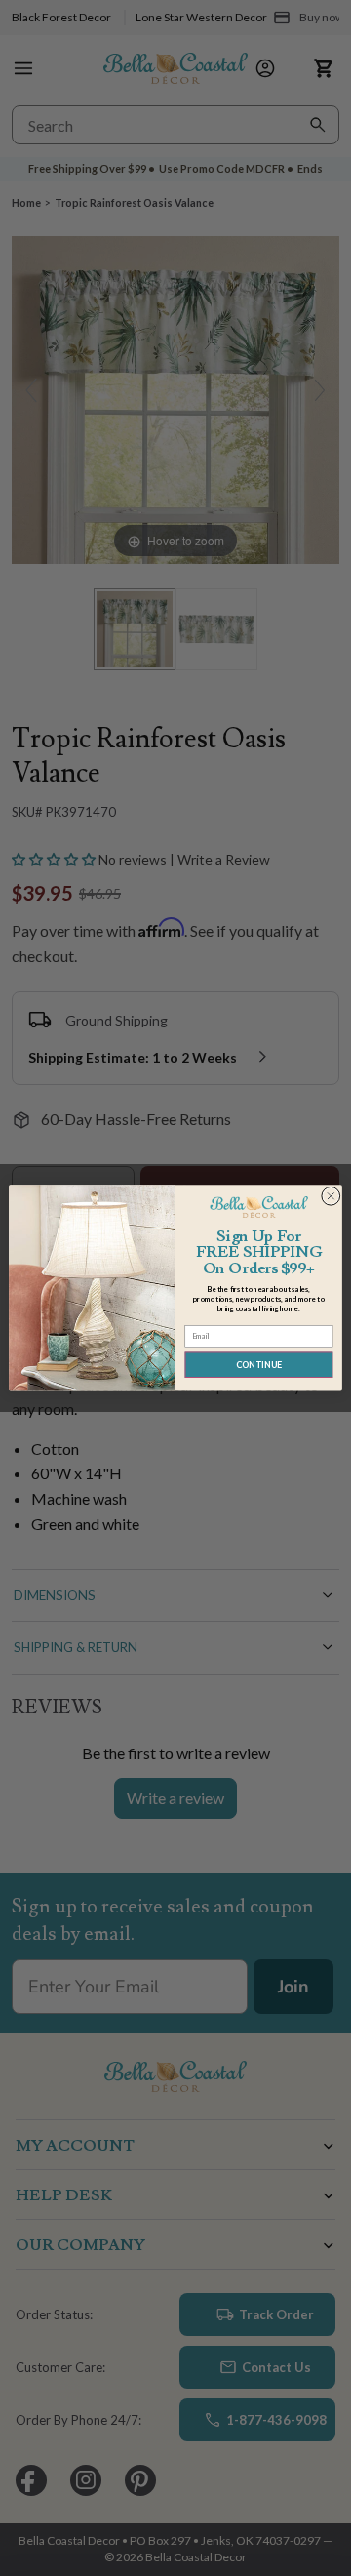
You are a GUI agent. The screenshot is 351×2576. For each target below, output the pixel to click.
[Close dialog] (331, 1196)
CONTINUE (259, 1365)
